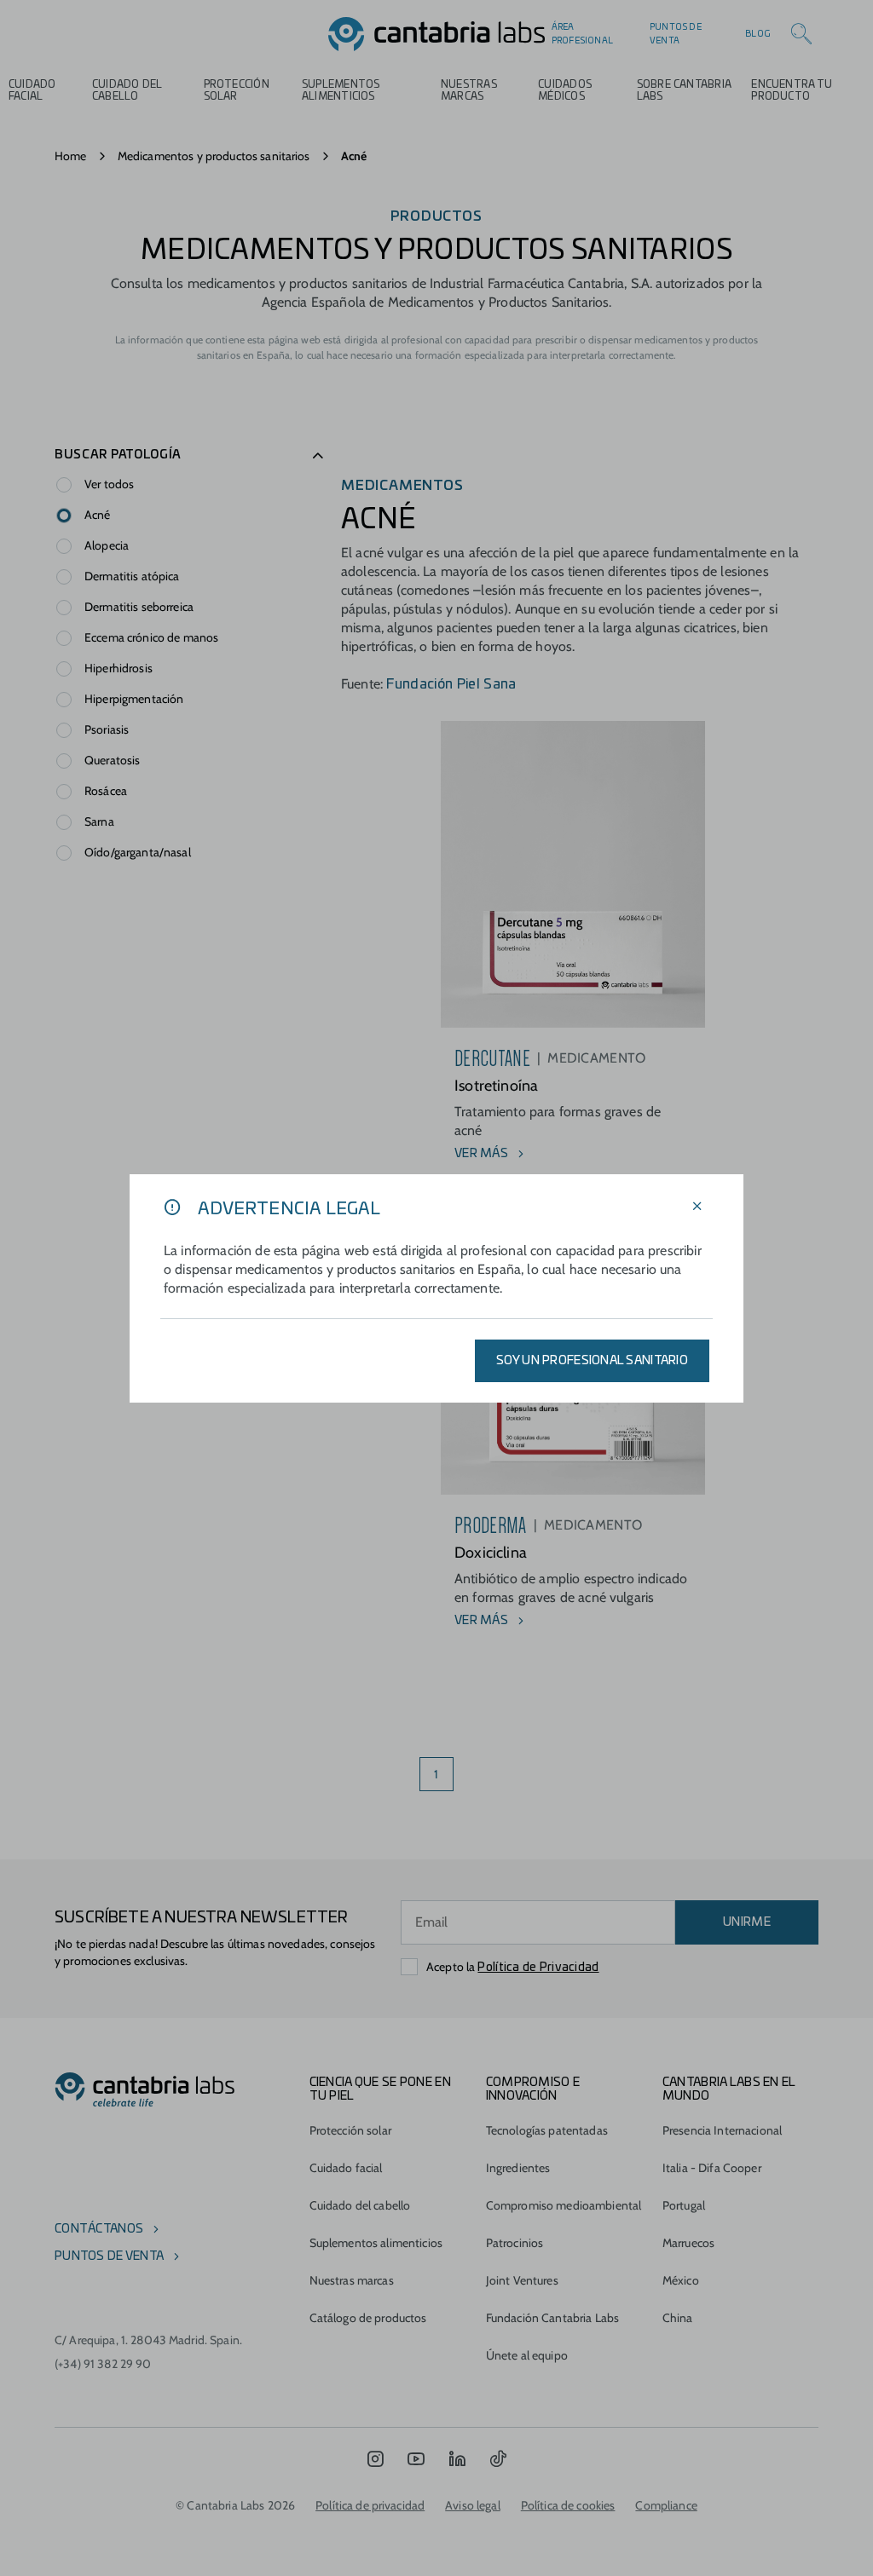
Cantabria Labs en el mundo (729, 2089)
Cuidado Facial (32, 90)
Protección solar (350, 2130)
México (681, 2280)
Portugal (684, 2205)
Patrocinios (515, 2243)
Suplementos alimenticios (341, 90)
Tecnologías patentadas (547, 2130)
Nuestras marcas (469, 90)
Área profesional (582, 34)
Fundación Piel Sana (449, 684)
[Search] (801, 34)
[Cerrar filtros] (697, 1207)
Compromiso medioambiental (564, 2205)
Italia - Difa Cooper (712, 2168)
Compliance (666, 2505)
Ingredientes (518, 2168)
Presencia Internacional (722, 2130)
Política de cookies (568, 2505)
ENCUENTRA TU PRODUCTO (792, 90)
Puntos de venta (676, 34)
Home (71, 156)
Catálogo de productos (368, 2318)
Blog (758, 34)
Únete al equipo (527, 2355)
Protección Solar (237, 90)
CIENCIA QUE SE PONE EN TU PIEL (380, 2089)
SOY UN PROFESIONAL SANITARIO (592, 1361)
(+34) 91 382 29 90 (103, 2364)
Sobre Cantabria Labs (684, 90)
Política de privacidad (370, 2505)
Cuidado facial (346, 2168)
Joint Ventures (522, 2280)
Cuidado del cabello (127, 90)
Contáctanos (99, 2229)
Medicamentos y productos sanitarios (214, 156)
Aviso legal (473, 2505)
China (678, 2318)
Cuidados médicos (565, 90)
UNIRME (747, 1922)
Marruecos (688, 2243)
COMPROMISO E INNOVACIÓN (533, 2089)
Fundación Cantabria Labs (552, 2318)
